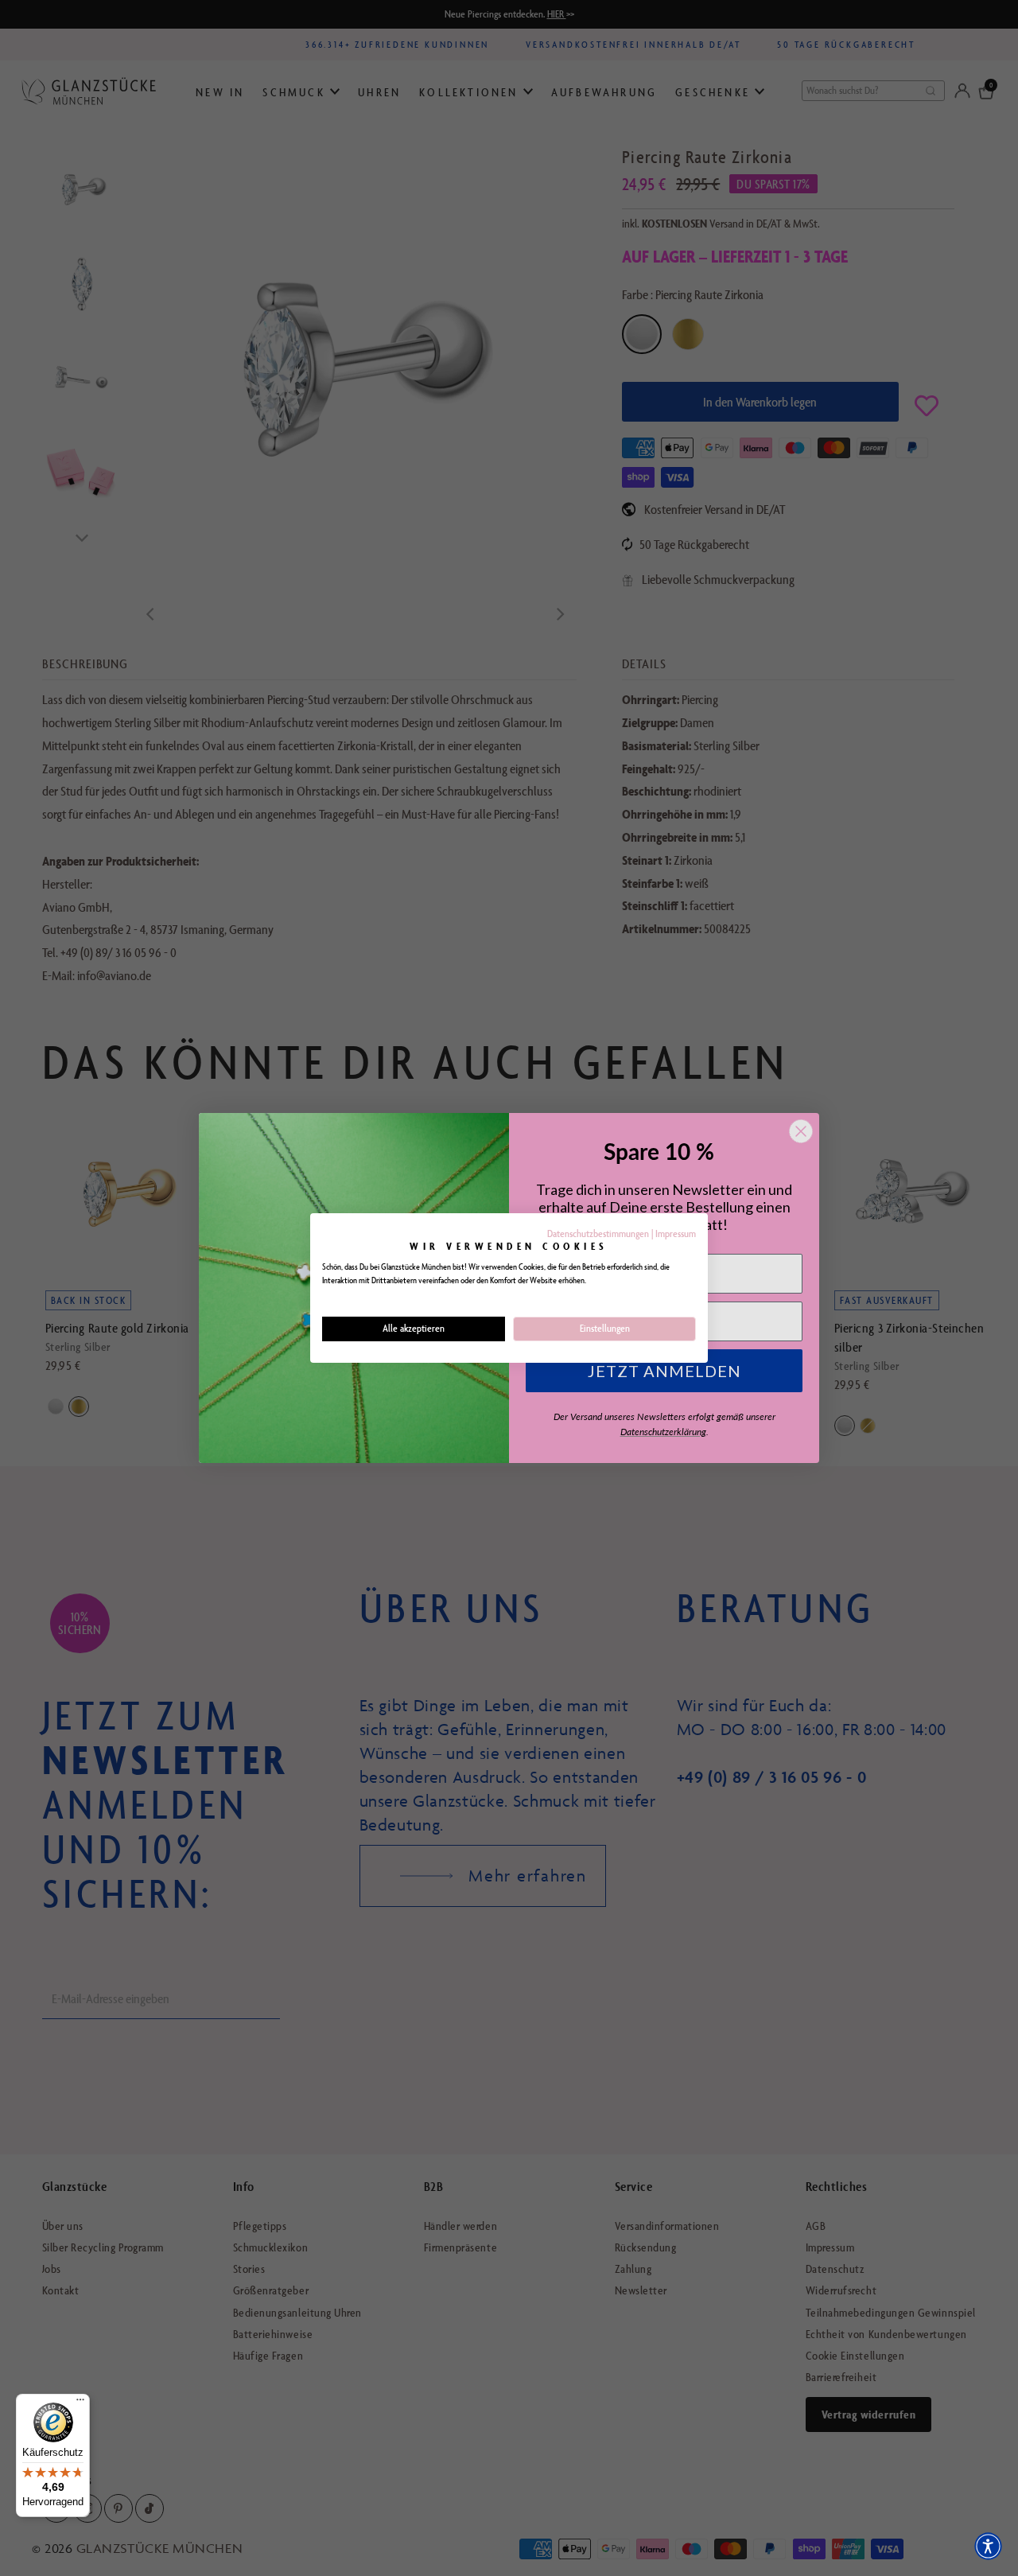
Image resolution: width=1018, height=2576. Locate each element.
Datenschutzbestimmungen (598, 1234)
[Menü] (80, 2403)
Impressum (676, 1234)
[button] (988, 2546)
